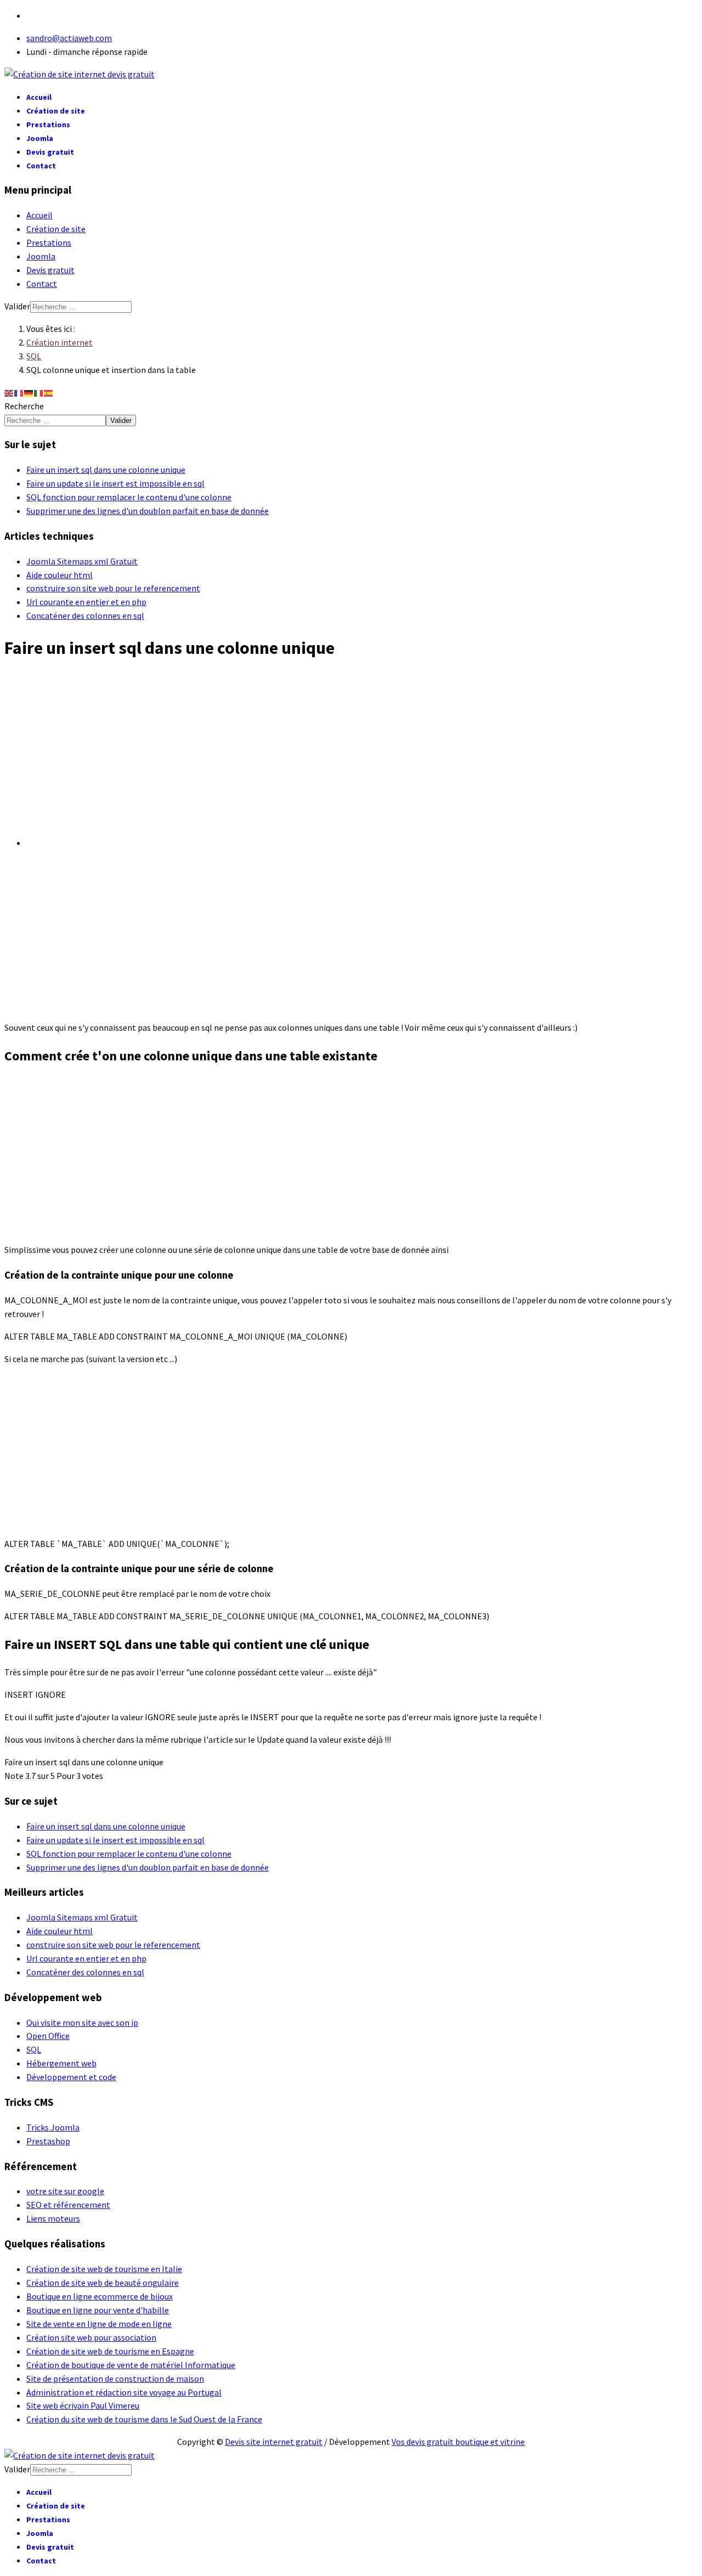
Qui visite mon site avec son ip (82, 2023)
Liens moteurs (53, 2218)
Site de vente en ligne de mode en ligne (99, 2324)
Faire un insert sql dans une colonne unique (106, 470)
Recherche (24, 406)
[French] (19, 392)
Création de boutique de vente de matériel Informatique (131, 2365)
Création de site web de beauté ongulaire (103, 2283)
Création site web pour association (91, 2337)
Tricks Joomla (53, 2127)
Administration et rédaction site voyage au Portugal (124, 2392)
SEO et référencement (68, 2205)
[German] (29, 392)
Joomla (40, 138)
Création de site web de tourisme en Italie (104, 2269)
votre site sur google (65, 2191)
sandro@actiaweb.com (69, 38)
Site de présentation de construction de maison (115, 2379)
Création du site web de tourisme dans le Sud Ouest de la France (144, 2419)
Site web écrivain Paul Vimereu (83, 2405)
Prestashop (48, 2141)
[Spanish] (49, 392)
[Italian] (39, 392)
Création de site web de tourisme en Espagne (110, 2351)
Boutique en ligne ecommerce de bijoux (100, 2296)
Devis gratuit (50, 152)
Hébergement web (61, 2063)
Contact (41, 166)
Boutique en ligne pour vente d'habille (98, 2310)
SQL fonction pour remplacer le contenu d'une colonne (129, 497)
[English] (9, 392)
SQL (34, 2049)
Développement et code (71, 2077)
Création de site (56, 111)
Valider (17, 306)
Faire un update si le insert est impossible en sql (115, 483)
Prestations (48, 125)
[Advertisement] (351, 750)
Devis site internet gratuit (274, 2442)
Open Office (48, 2036)
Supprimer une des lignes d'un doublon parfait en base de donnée (148, 511)
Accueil (39, 97)
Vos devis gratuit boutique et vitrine (458, 2442)
